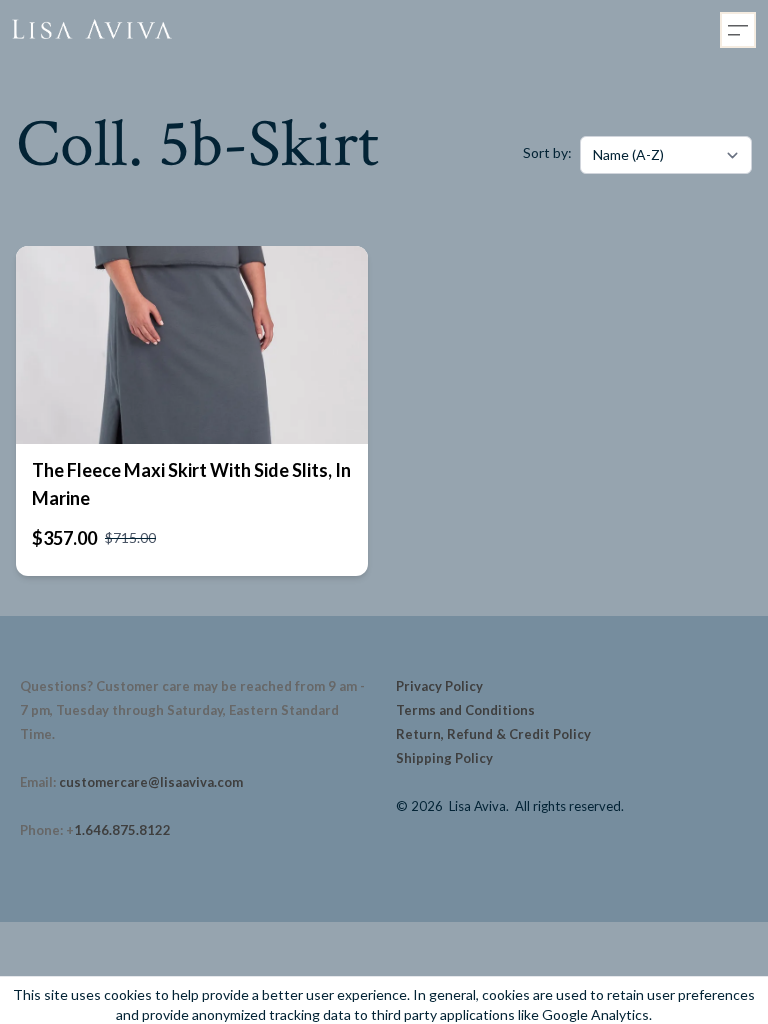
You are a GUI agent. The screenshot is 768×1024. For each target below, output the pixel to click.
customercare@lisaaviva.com (151, 782)
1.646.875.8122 (122, 830)
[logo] (92, 30)
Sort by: (547, 152)
